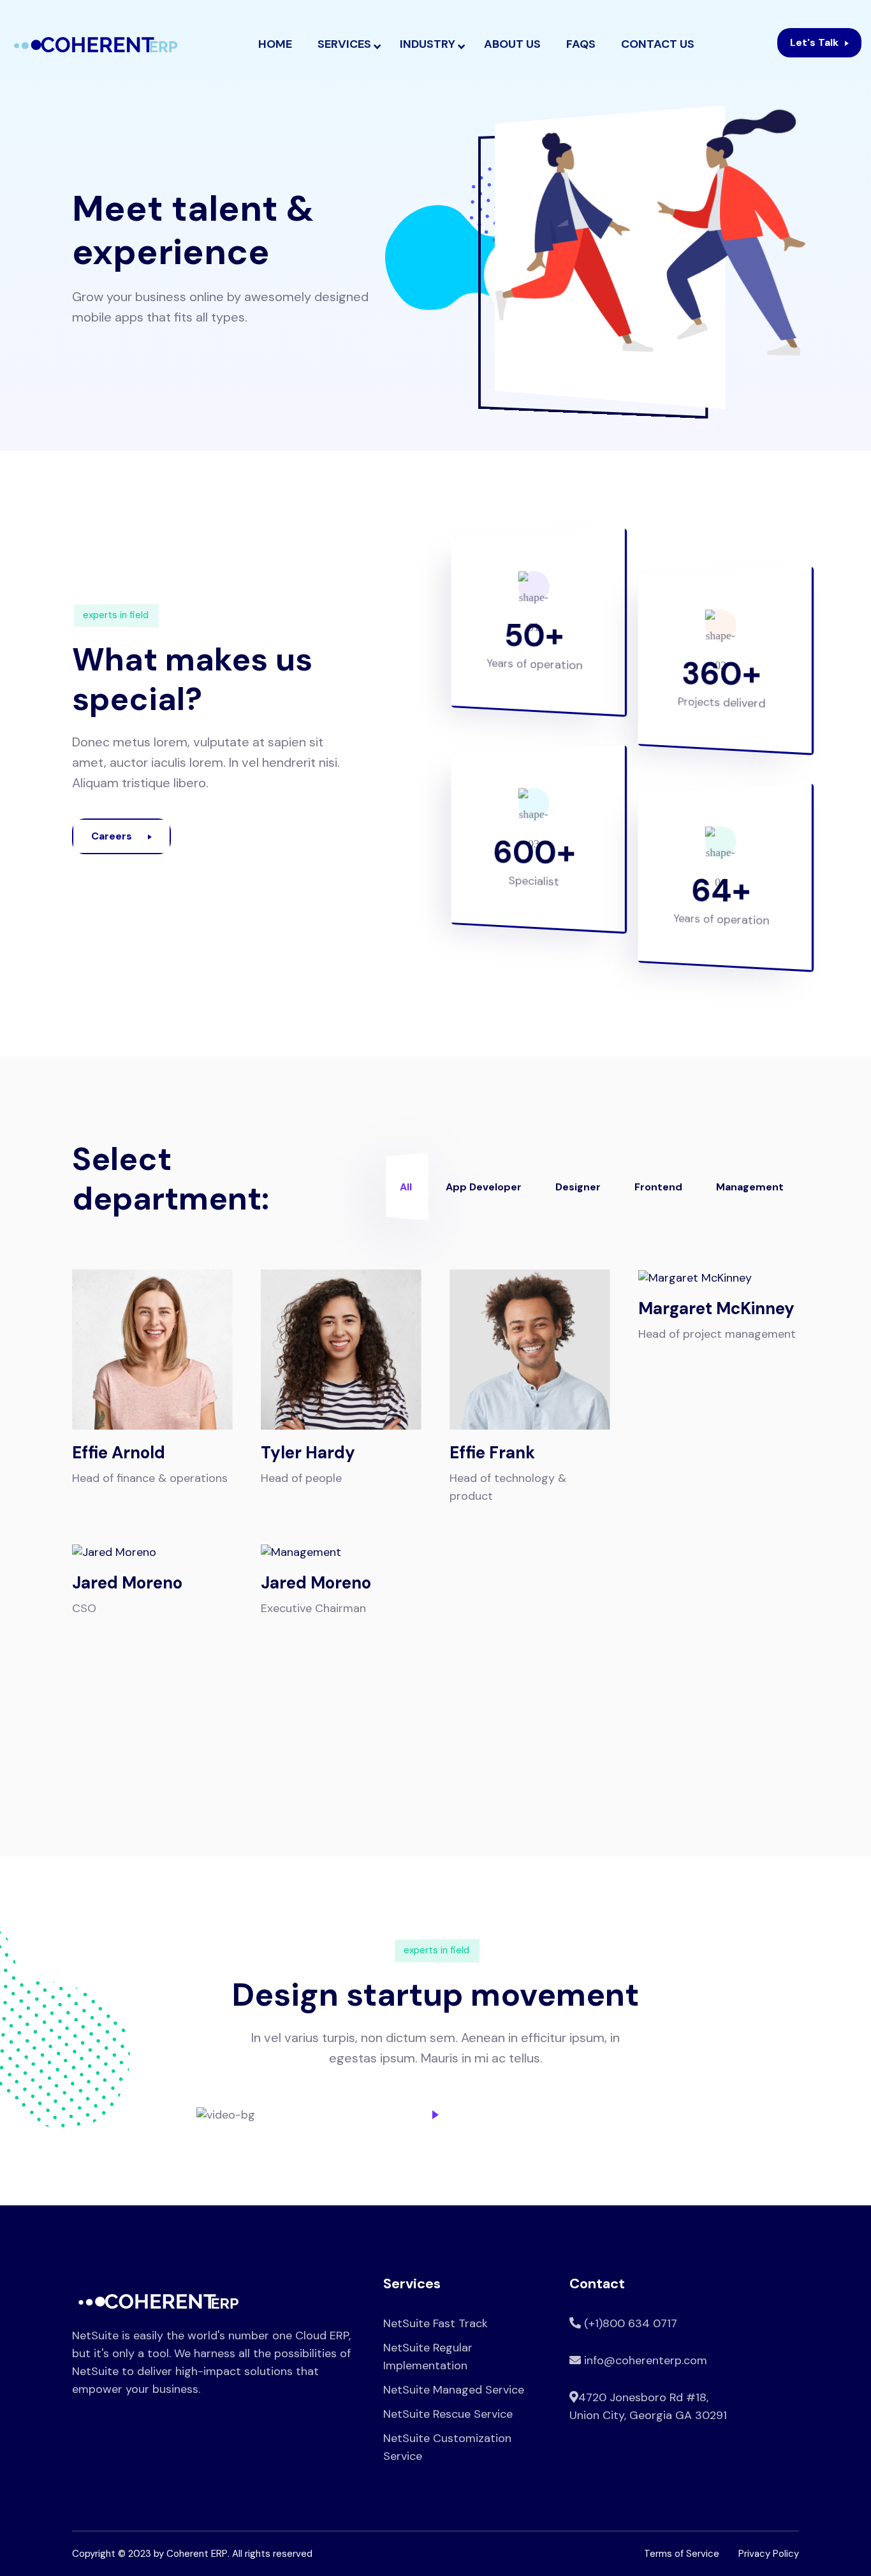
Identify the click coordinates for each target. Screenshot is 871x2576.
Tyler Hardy (308, 1453)
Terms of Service (682, 2554)
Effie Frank (492, 1453)
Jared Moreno (127, 1583)
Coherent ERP (197, 2554)
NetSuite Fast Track (435, 2323)
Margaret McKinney (716, 1308)
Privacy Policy (769, 2554)
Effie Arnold (119, 1453)
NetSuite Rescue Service (448, 2414)
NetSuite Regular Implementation (428, 2357)
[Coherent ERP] (96, 45)
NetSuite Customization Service (447, 2447)
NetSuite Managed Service (454, 2390)
